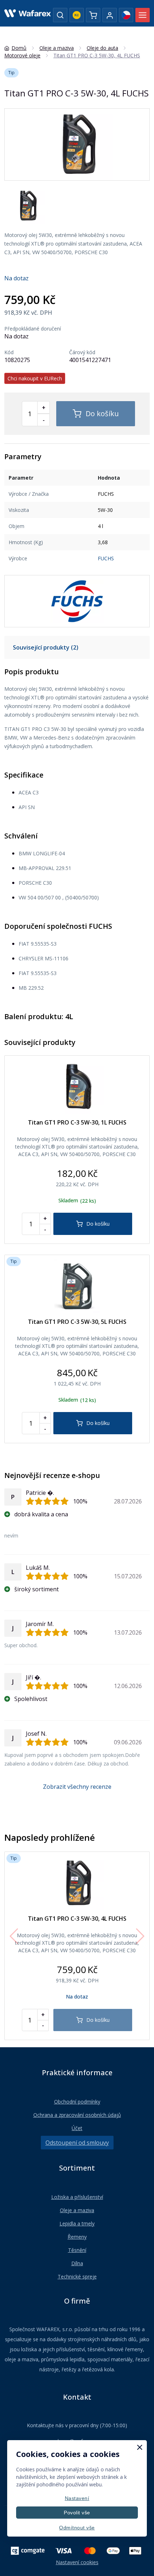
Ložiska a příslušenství (77, 2197)
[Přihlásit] (110, 15)
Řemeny (77, 2237)
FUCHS (106, 558)
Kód (9, 352)
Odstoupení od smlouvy (77, 2143)
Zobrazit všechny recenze (77, 1787)
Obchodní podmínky (77, 2102)
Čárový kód (82, 352)
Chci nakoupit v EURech (35, 378)
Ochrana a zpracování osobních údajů (77, 2115)
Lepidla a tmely (77, 2223)
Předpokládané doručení (33, 329)
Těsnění (77, 2250)
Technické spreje (77, 2276)
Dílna (77, 2263)
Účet (77, 2128)
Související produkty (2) (46, 647)
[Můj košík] (93, 15)
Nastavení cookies (77, 2562)
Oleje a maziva (77, 2210)
